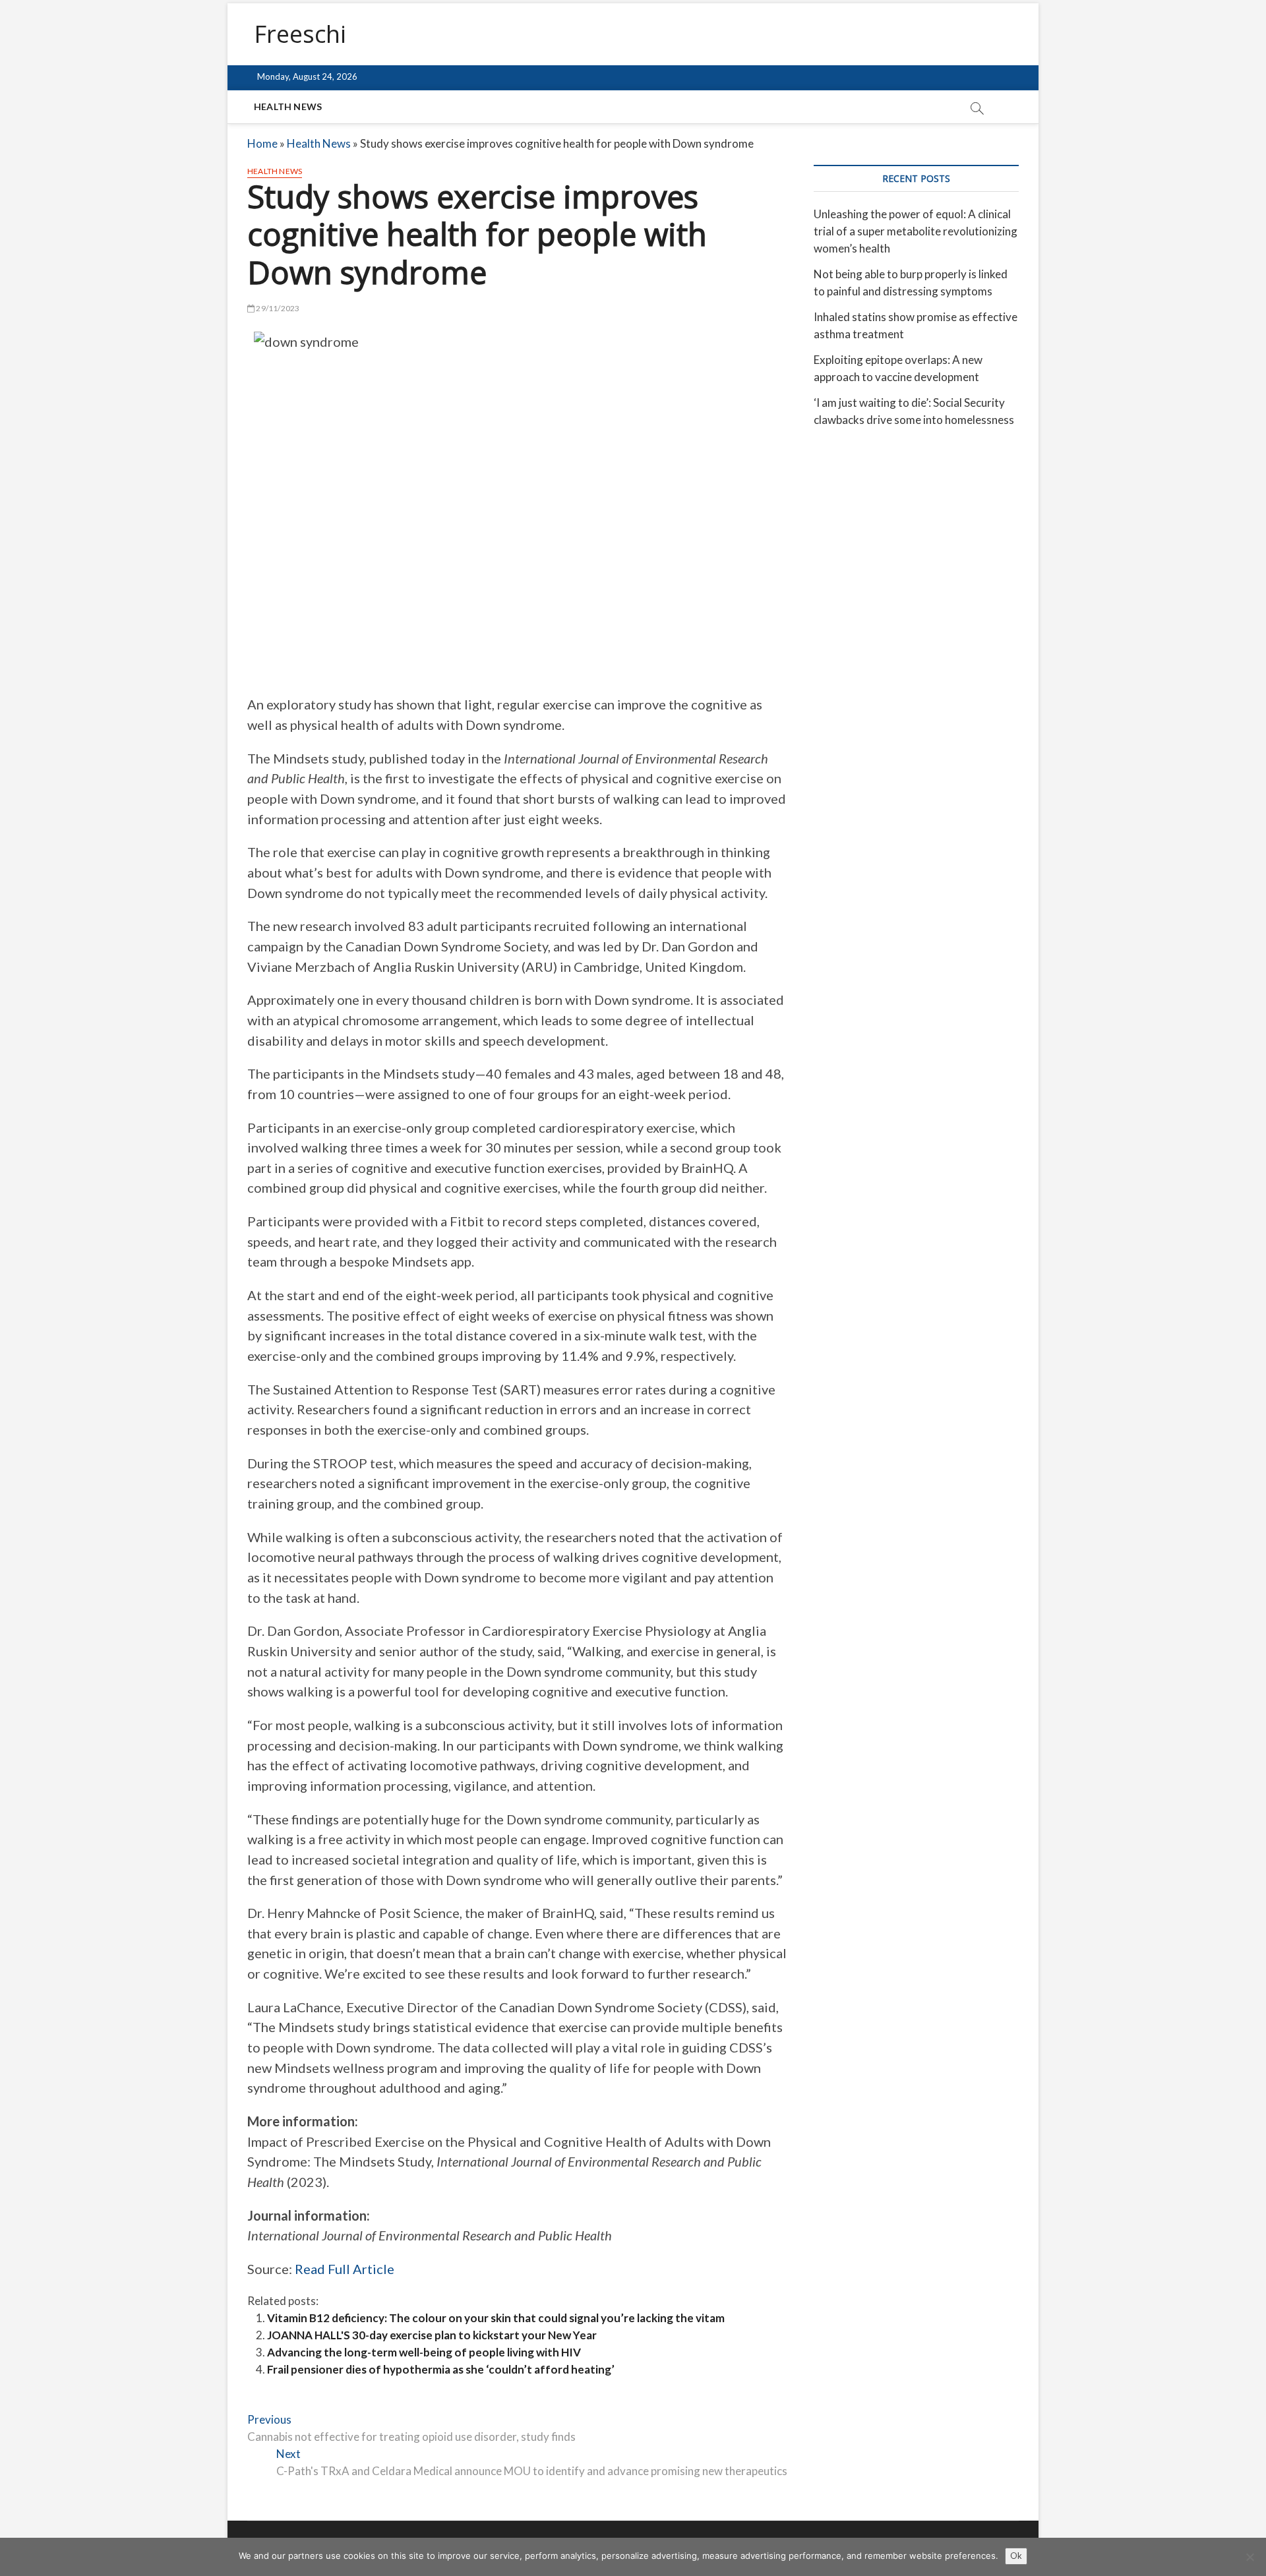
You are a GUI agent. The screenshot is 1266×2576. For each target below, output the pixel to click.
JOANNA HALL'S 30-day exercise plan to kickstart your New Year (432, 2335)
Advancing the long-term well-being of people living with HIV (424, 2352)
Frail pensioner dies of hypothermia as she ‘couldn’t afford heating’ (441, 2369)
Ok (1016, 2556)
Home (262, 143)
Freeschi (300, 34)
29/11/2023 (277, 308)
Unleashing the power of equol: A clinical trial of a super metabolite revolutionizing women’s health (916, 231)
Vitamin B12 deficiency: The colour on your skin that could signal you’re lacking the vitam (496, 2318)
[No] (1250, 2557)
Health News (288, 106)
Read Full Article (345, 2269)
